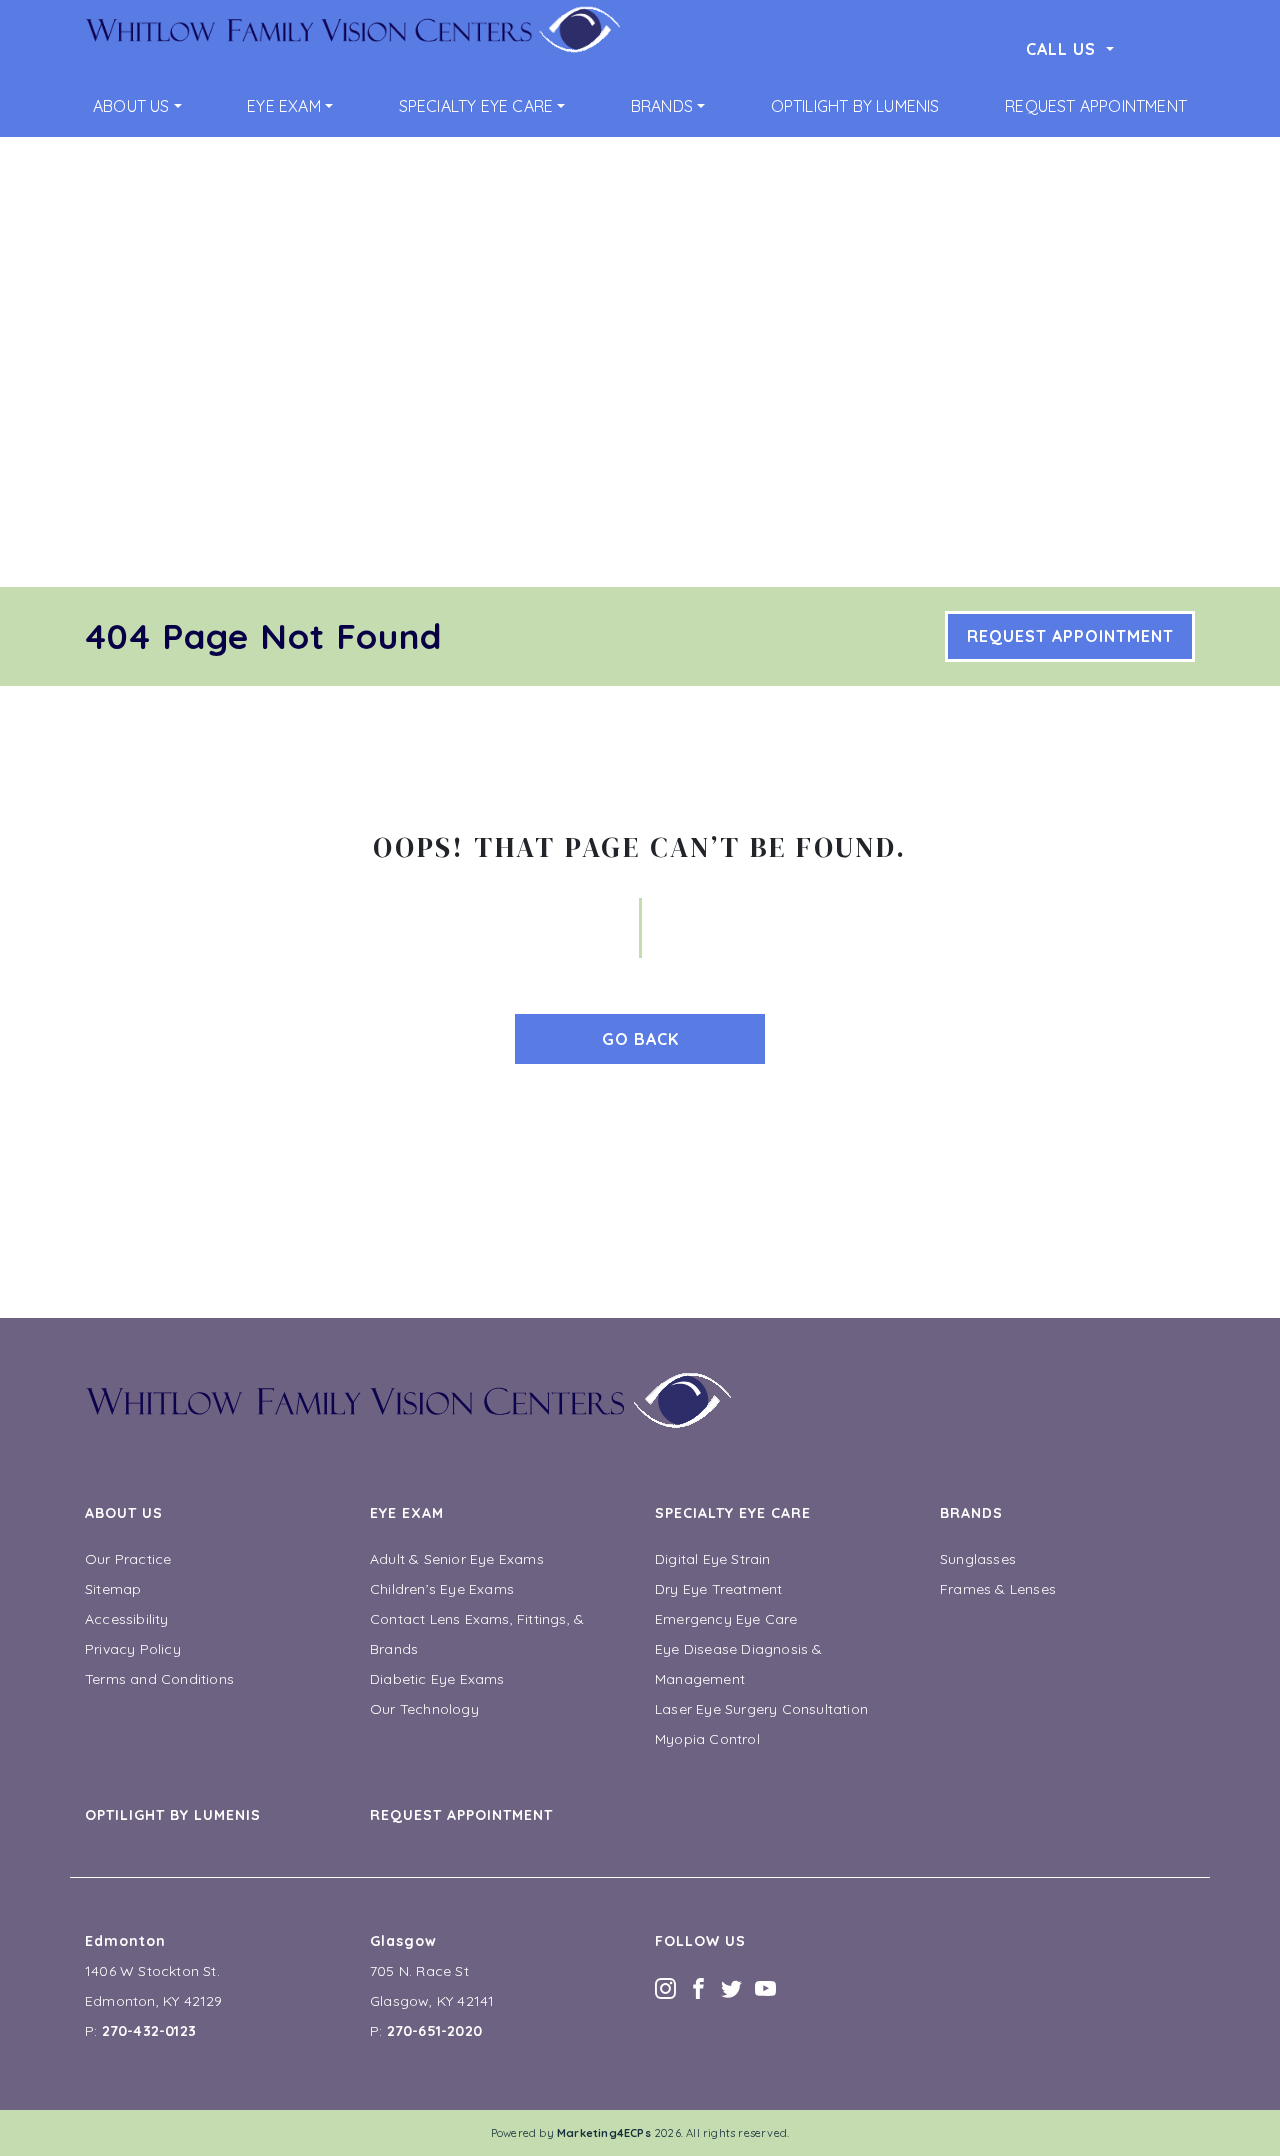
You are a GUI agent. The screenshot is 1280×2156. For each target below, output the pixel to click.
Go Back (640, 1039)
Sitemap (113, 1589)
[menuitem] (137, 106)
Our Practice (128, 1559)
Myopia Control (707, 1739)
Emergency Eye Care (726, 1619)
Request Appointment (1096, 106)
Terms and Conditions (159, 1679)
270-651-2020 (434, 2031)
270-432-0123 (149, 2031)
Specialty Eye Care (476, 106)
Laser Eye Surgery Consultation (761, 1709)
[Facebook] (698, 1987)
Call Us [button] (1063, 49)
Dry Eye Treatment (718, 1589)
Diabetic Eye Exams (437, 1679)
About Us (131, 106)
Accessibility (127, 1619)
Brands (662, 106)
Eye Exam (284, 106)
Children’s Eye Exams (442, 1589)
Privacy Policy (133, 1649)
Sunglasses (978, 1559)
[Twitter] (731, 1987)
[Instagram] (665, 1987)
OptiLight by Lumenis (855, 106)
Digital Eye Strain (713, 1559)
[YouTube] (765, 1987)
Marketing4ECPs (604, 2133)
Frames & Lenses (998, 1589)
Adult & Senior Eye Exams (457, 1559)
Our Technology (424, 1709)
